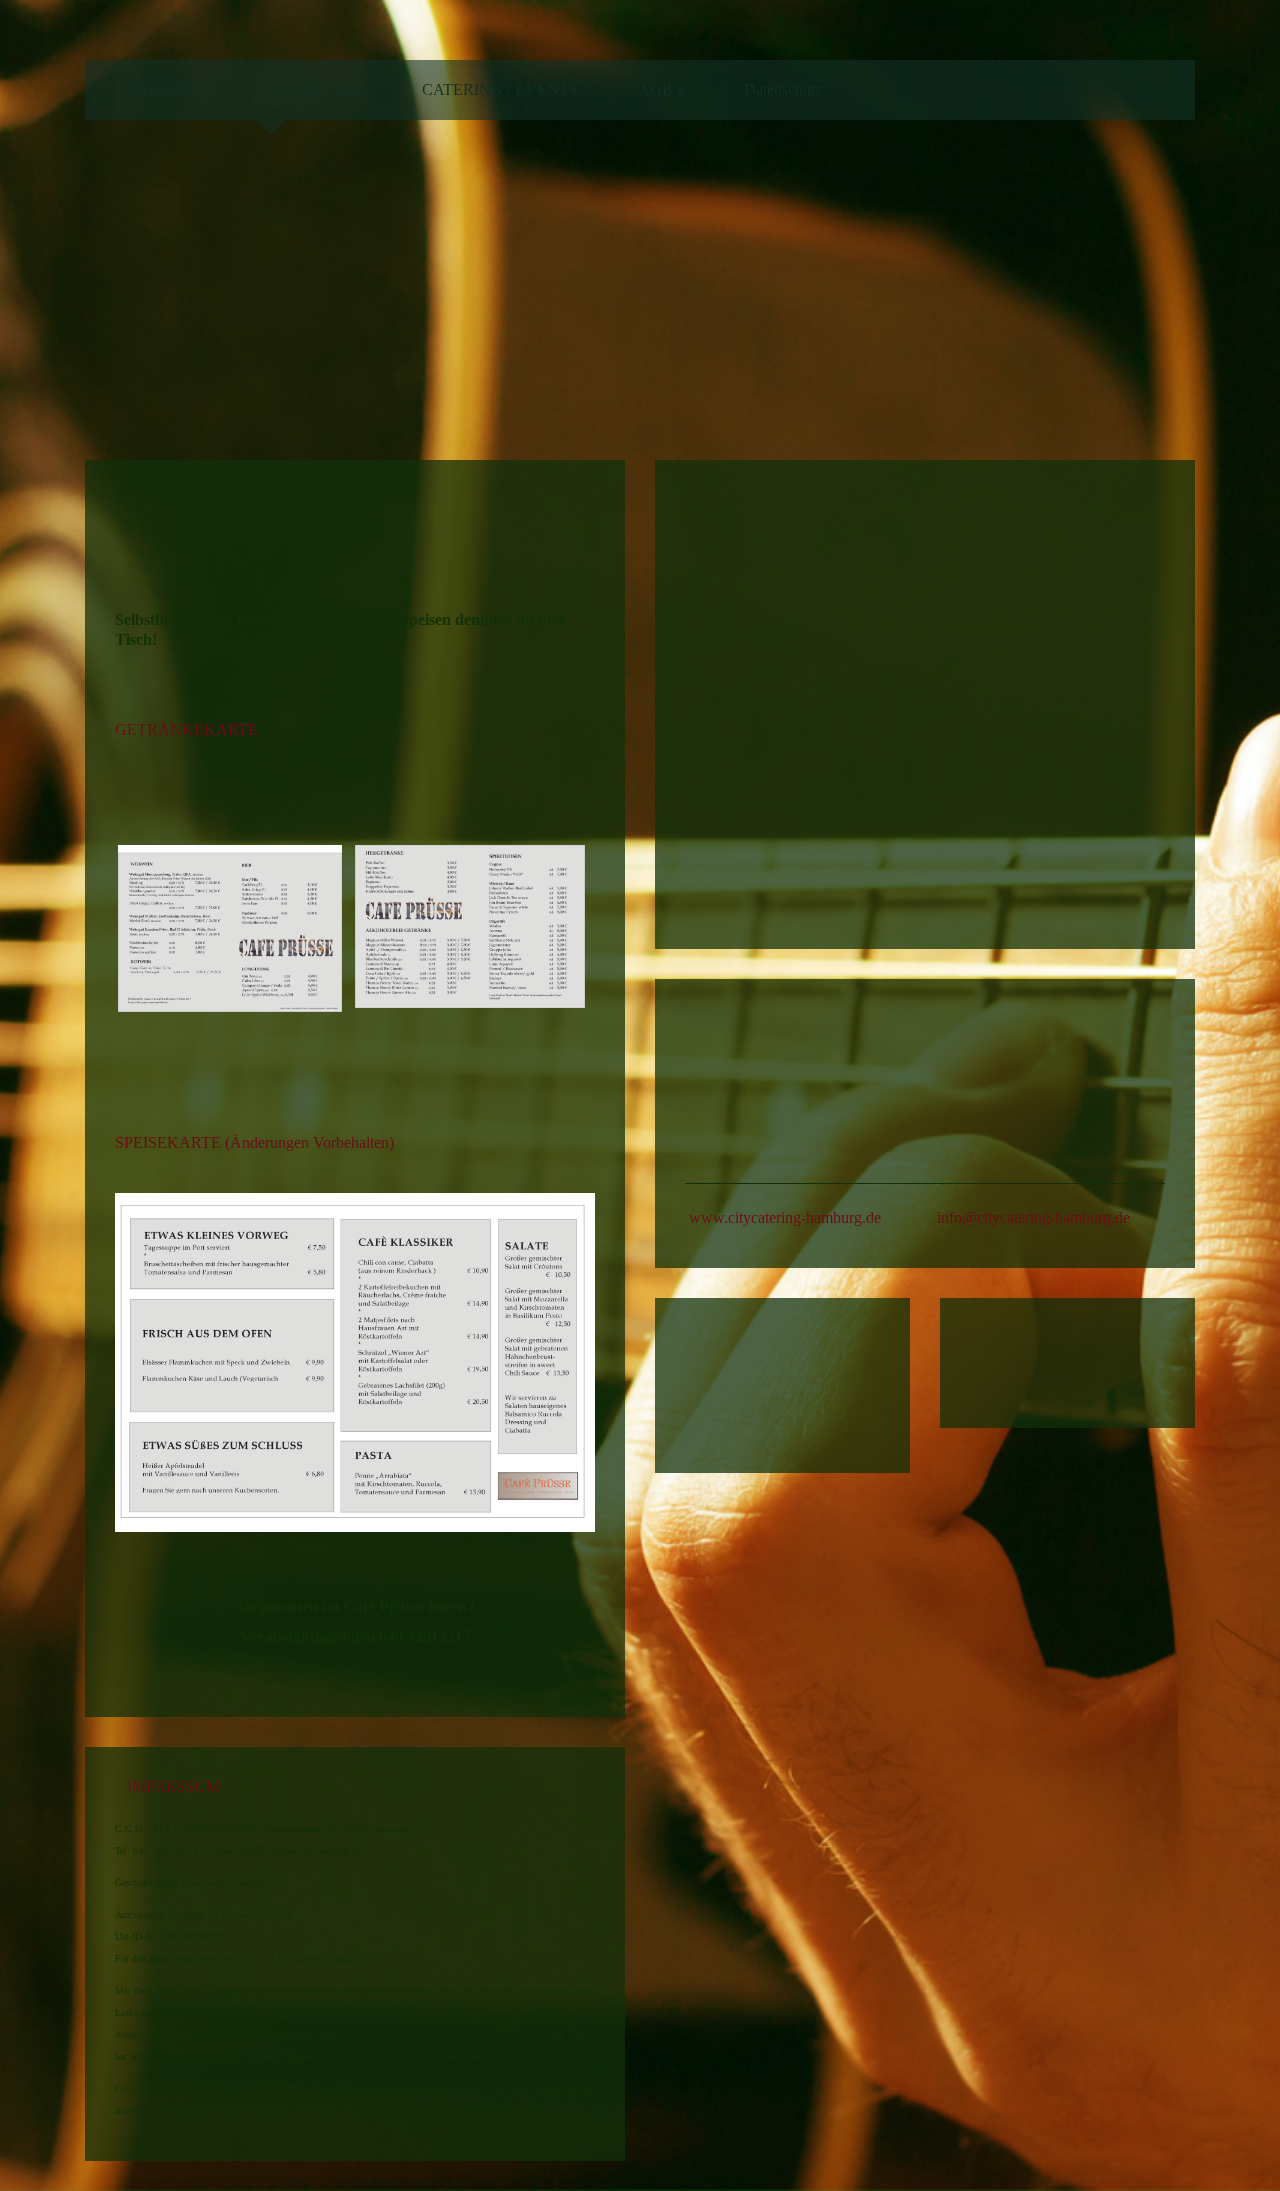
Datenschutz (783, 89)
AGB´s (661, 89)
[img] (1064, 286)
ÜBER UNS (155, 89)
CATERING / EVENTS (500, 89)
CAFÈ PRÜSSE (309, 89)
